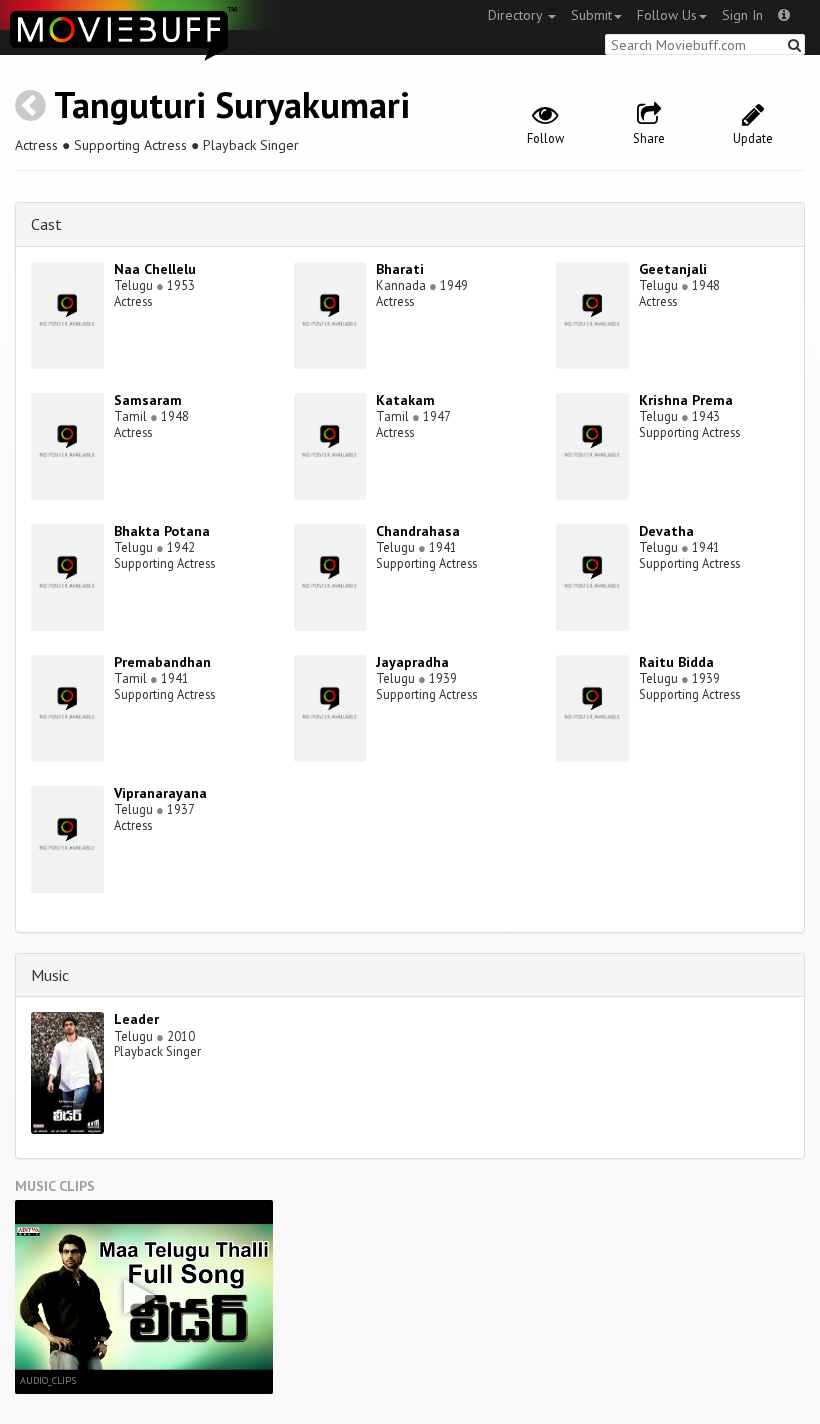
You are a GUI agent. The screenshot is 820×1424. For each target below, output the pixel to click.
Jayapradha (412, 662)
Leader (136, 1019)
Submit (591, 15)
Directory (517, 15)
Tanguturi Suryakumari (232, 104)
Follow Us (667, 15)
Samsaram (148, 400)
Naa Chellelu (155, 269)
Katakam (405, 400)
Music (50, 975)
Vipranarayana (160, 793)
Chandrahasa (418, 531)
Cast (46, 224)
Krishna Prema (686, 400)
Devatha (666, 531)
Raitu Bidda (676, 662)
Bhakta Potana (162, 531)
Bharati (400, 269)
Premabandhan (162, 662)
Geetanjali (673, 269)
